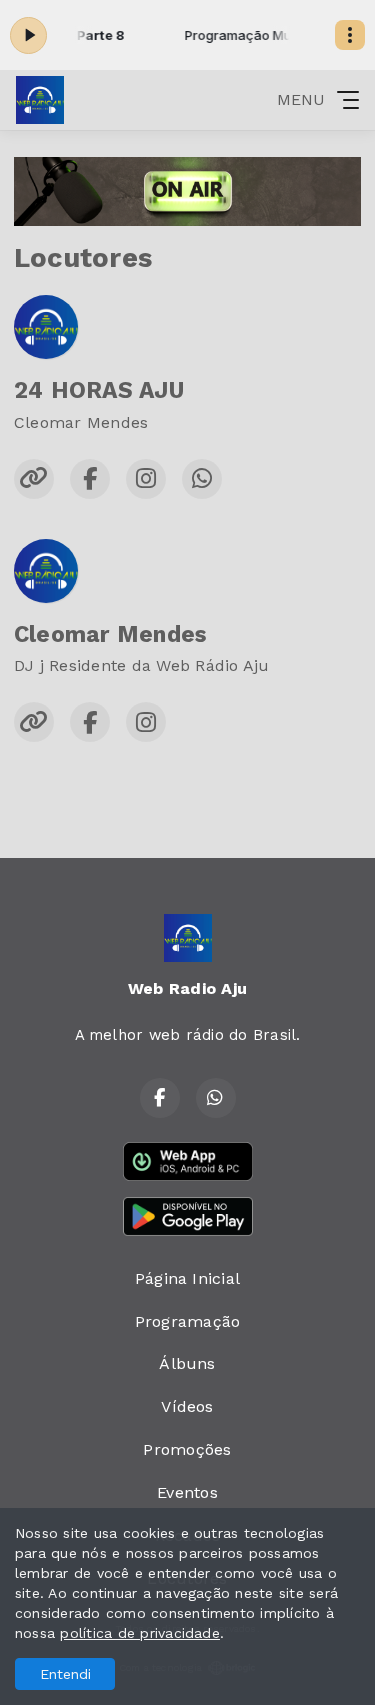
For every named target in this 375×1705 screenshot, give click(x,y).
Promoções (187, 1449)
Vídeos (187, 1406)
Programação (188, 1321)
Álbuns (187, 1363)
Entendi (65, 1674)
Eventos (187, 1492)
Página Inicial (187, 1278)
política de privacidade (140, 1633)
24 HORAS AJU (99, 390)
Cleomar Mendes (110, 634)
